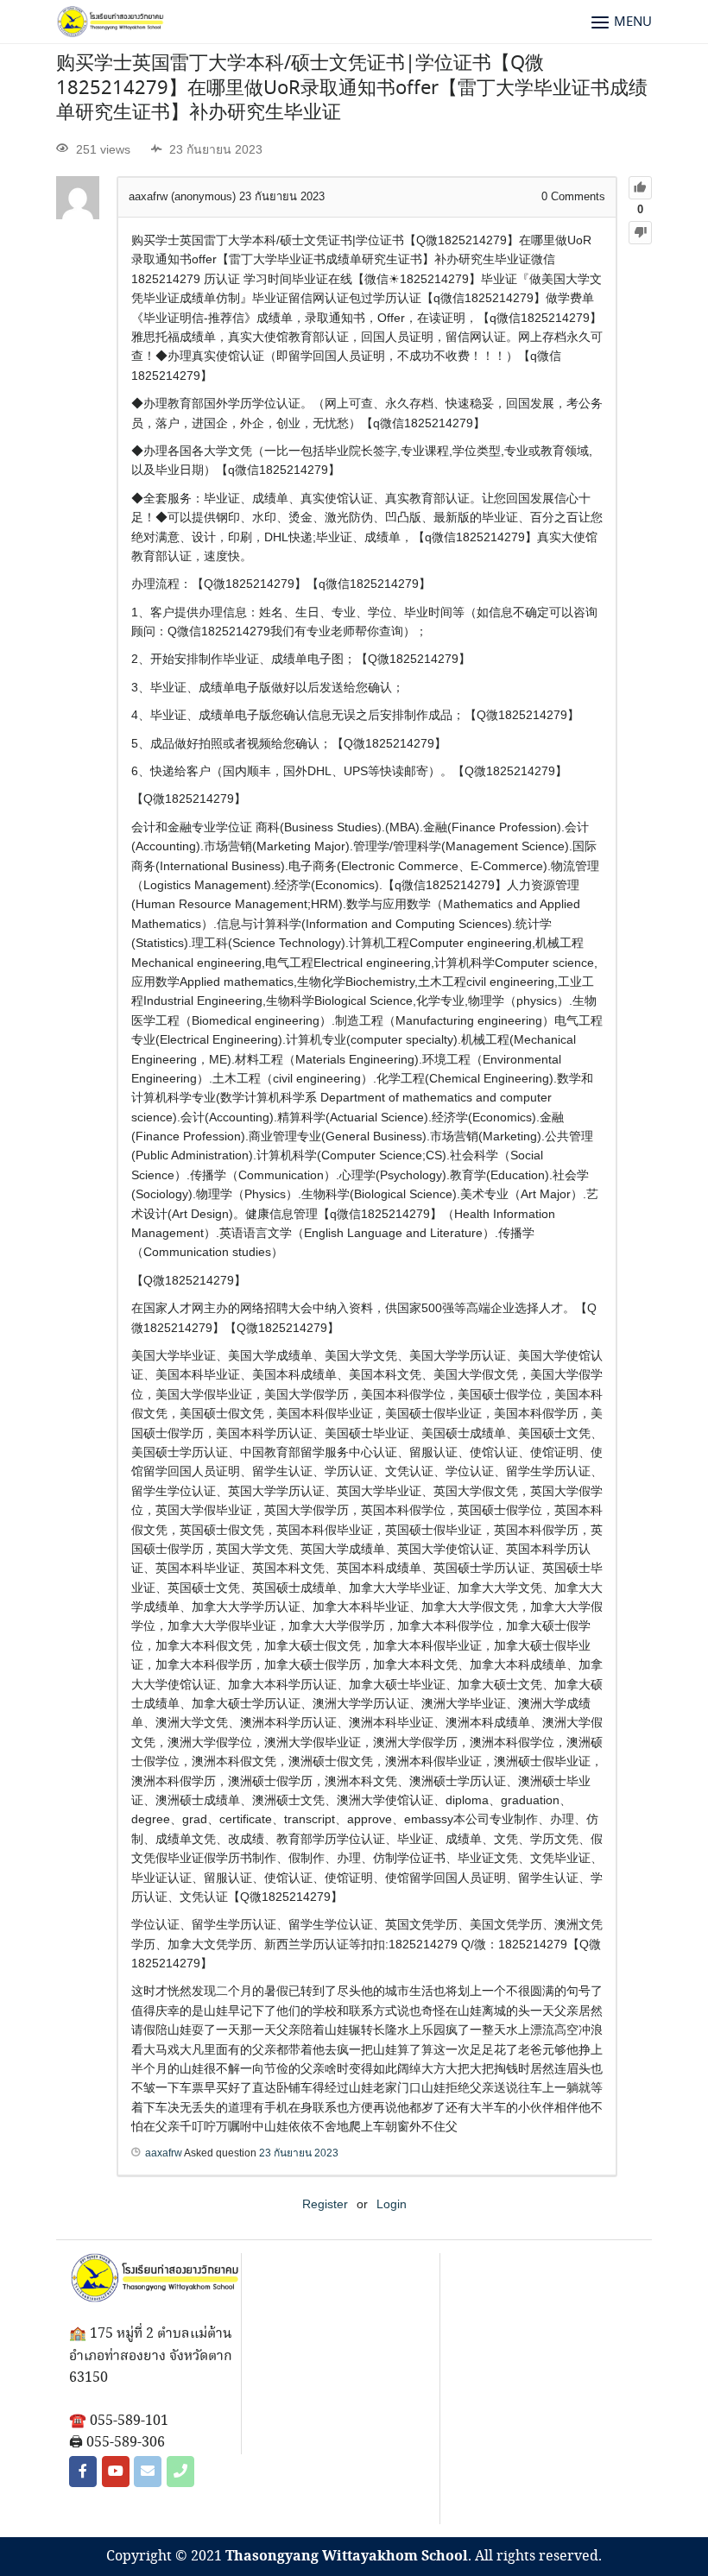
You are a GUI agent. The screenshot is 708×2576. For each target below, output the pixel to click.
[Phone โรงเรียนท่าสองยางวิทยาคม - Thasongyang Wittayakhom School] (180, 2472)
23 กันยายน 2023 (299, 2153)
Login (392, 2204)
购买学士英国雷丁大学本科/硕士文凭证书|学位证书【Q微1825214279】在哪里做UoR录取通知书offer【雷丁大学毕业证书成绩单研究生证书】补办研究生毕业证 (352, 88)
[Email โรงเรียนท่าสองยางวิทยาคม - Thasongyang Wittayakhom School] (148, 2472)
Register (325, 2204)
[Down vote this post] (640, 233)
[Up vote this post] (640, 188)
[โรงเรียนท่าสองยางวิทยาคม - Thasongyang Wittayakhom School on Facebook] (83, 2472)
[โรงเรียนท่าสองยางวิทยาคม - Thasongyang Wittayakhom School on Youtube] (116, 2472)
